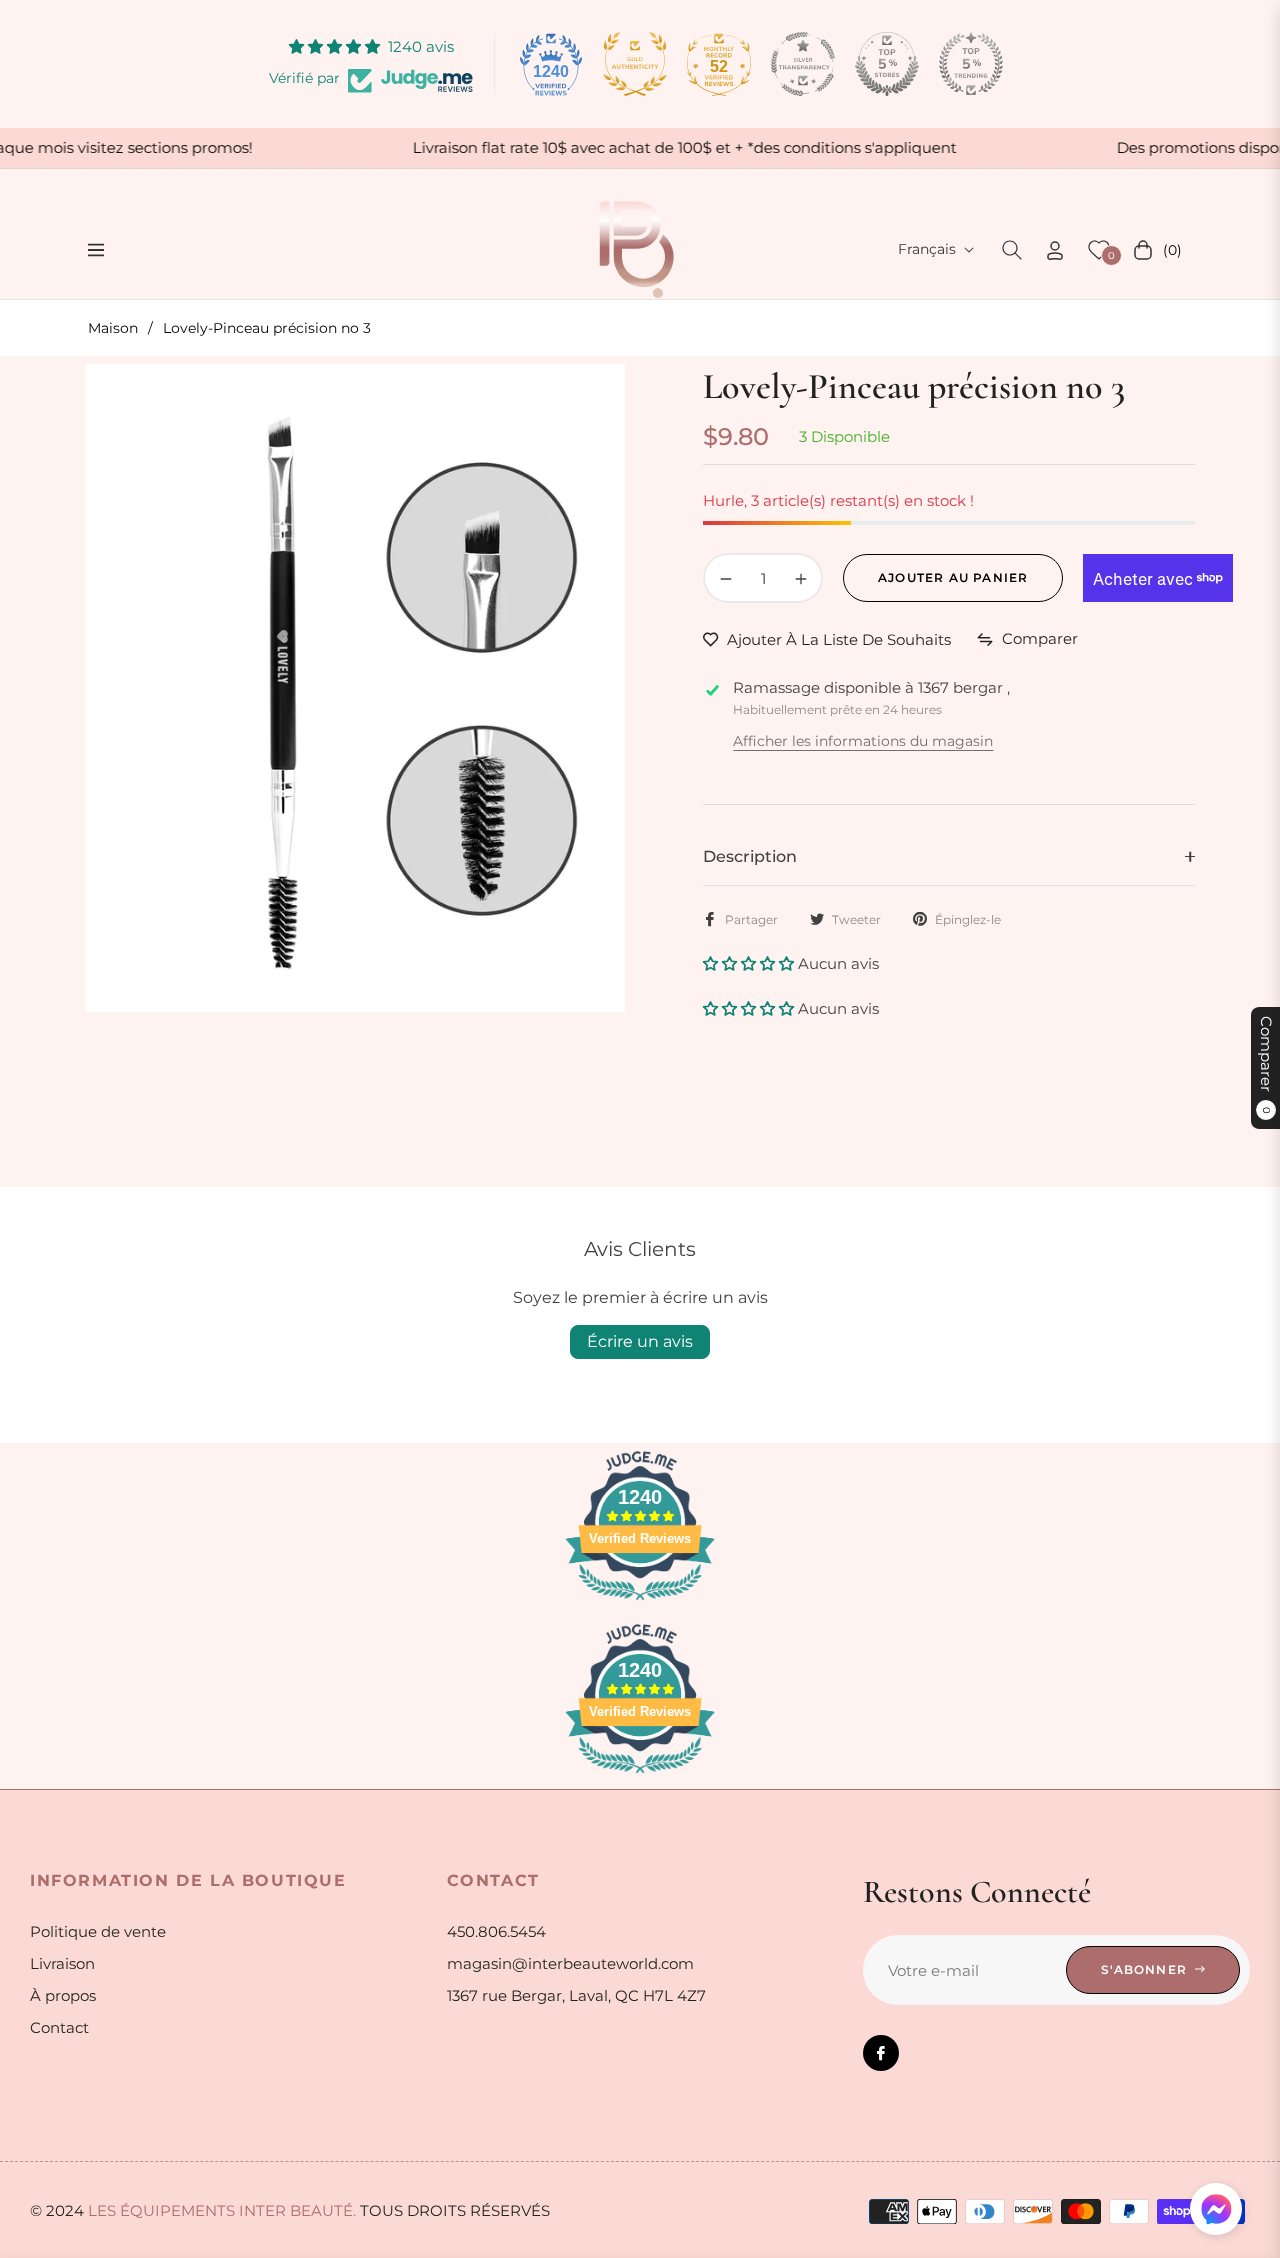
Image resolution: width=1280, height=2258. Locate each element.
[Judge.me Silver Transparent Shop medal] (803, 64)
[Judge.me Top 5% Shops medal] (887, 64)
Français (927, 249)
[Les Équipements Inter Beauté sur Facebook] (881, 2053)
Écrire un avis (640, 1341)
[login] (1055, 250)
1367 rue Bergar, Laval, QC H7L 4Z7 (576, 1995)
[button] (1012, 250)
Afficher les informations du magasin (863, 741)
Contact (59, 2027)
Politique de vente (98, 1931)
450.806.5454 (496, 1931)
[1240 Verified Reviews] (640, 1603)
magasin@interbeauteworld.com (570, 1963)
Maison (113, 328)
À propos (63, 1995)
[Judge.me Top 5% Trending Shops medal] (971, 64)
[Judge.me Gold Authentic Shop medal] (635, 64)
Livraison (62, 1963)
